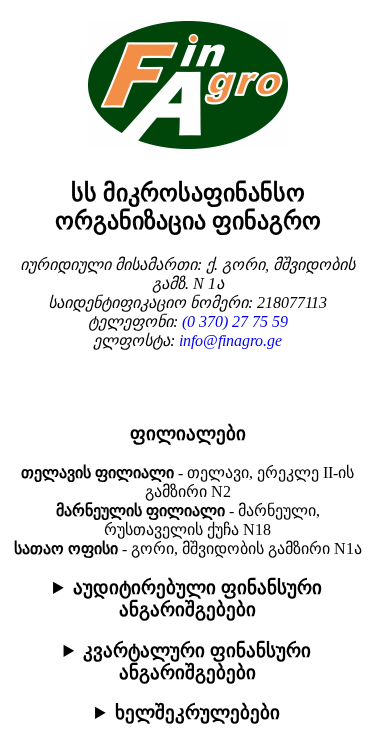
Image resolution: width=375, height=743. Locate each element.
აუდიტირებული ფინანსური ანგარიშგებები (197, 598)
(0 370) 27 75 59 (235, 321)
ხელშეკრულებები (197, 712)
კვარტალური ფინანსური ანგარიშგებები (197, 661)
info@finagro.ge (230, 340)
